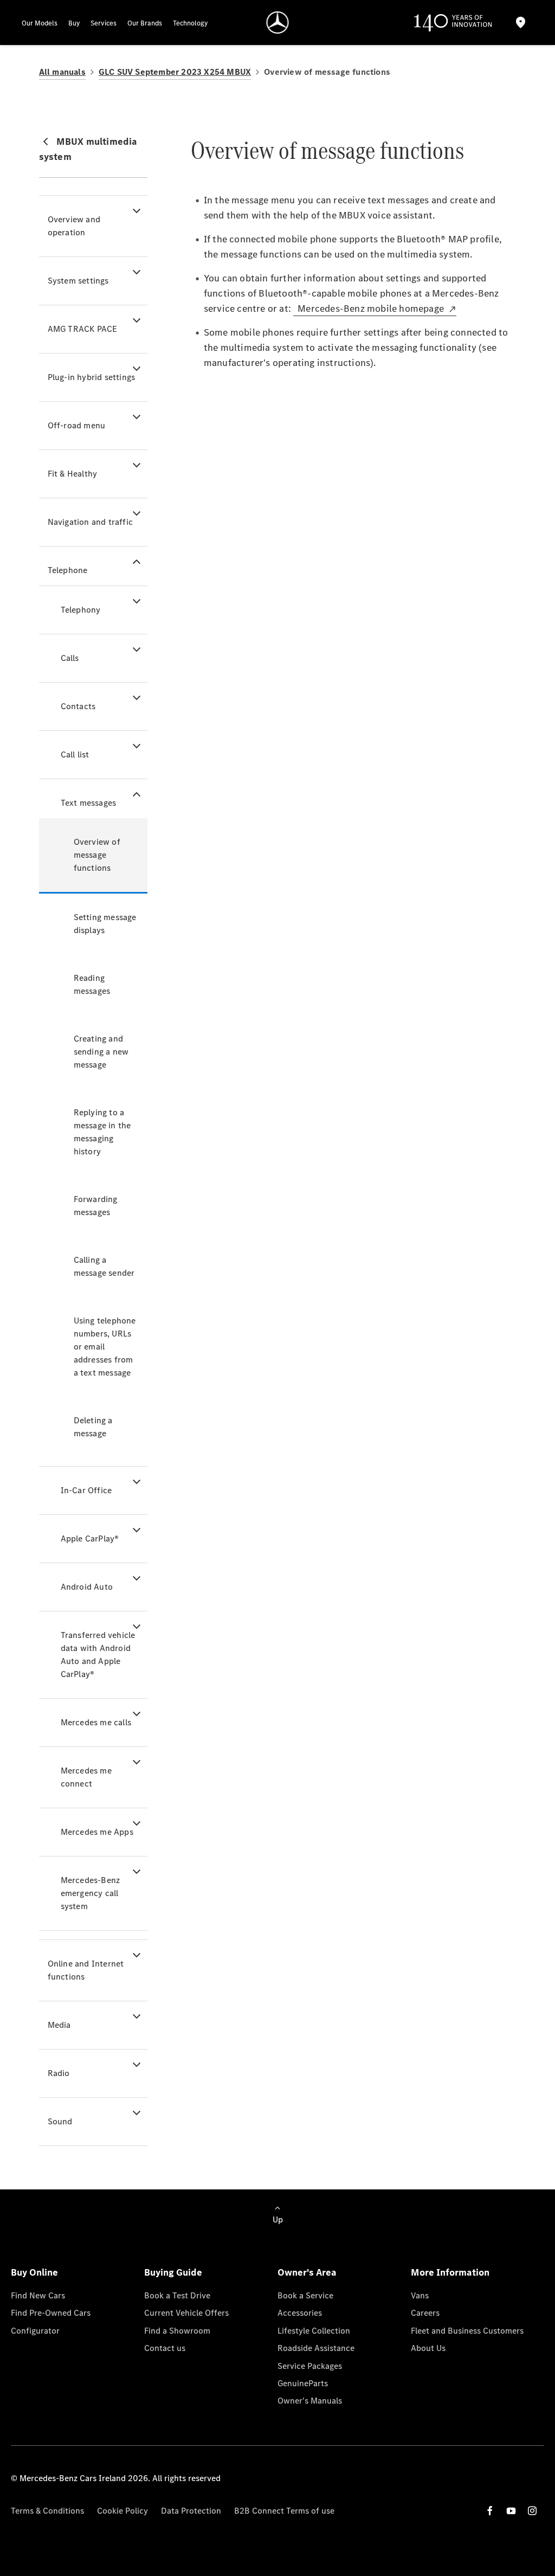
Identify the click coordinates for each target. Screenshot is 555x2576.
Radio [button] (59, 2073)
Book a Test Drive (177, 2295)
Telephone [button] (68, 570)
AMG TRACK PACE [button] (83, 329)
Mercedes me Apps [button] (97, 1832)
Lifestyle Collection (314, 2331)
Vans (420, 2295)
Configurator (35, 2331)
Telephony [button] (81, 610)
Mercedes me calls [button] (96, 1722)
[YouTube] (511, 2511)
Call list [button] (75, 754)
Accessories (300, 2313)
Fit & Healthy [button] (73, 474)
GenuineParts (303, 2383)
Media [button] (59, 2025)
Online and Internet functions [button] (86, 1970)
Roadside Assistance (316, 2348)
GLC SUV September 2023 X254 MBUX (175, 72)
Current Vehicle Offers (186, 2313)
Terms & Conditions (47, 2511)
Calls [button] (70, 658)
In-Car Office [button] (86, 1490)
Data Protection (191, 2511)
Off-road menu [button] (77, 425)
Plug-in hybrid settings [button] (92, 377)
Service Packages (310, 2366)
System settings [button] (78, 281)
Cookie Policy (122, 2511)
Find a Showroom (177, 2331)
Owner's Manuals (310, 2401)
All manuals (62, 72)
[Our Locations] (521, 23)
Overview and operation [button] (74, 226)
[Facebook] (490, 2511)
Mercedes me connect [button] (86, 1777)
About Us (428, 2348)
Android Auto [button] (87, 1587)
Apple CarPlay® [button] (90, 1538)
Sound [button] (60, 2121)
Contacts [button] (78, 706)
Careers (425, 2313)
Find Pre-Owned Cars (51, 2313)
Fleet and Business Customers (467, 2331)
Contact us (165, 2348)
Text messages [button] (89, 803)
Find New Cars (38, 2295)
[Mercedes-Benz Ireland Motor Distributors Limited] (278, 23)
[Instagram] (532, 2511)
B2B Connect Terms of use (284, 2511)
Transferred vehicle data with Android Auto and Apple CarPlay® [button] (98, 1655)
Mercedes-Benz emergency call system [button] (91, 1893)
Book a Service (305, 2295)
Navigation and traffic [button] (90, 522)
